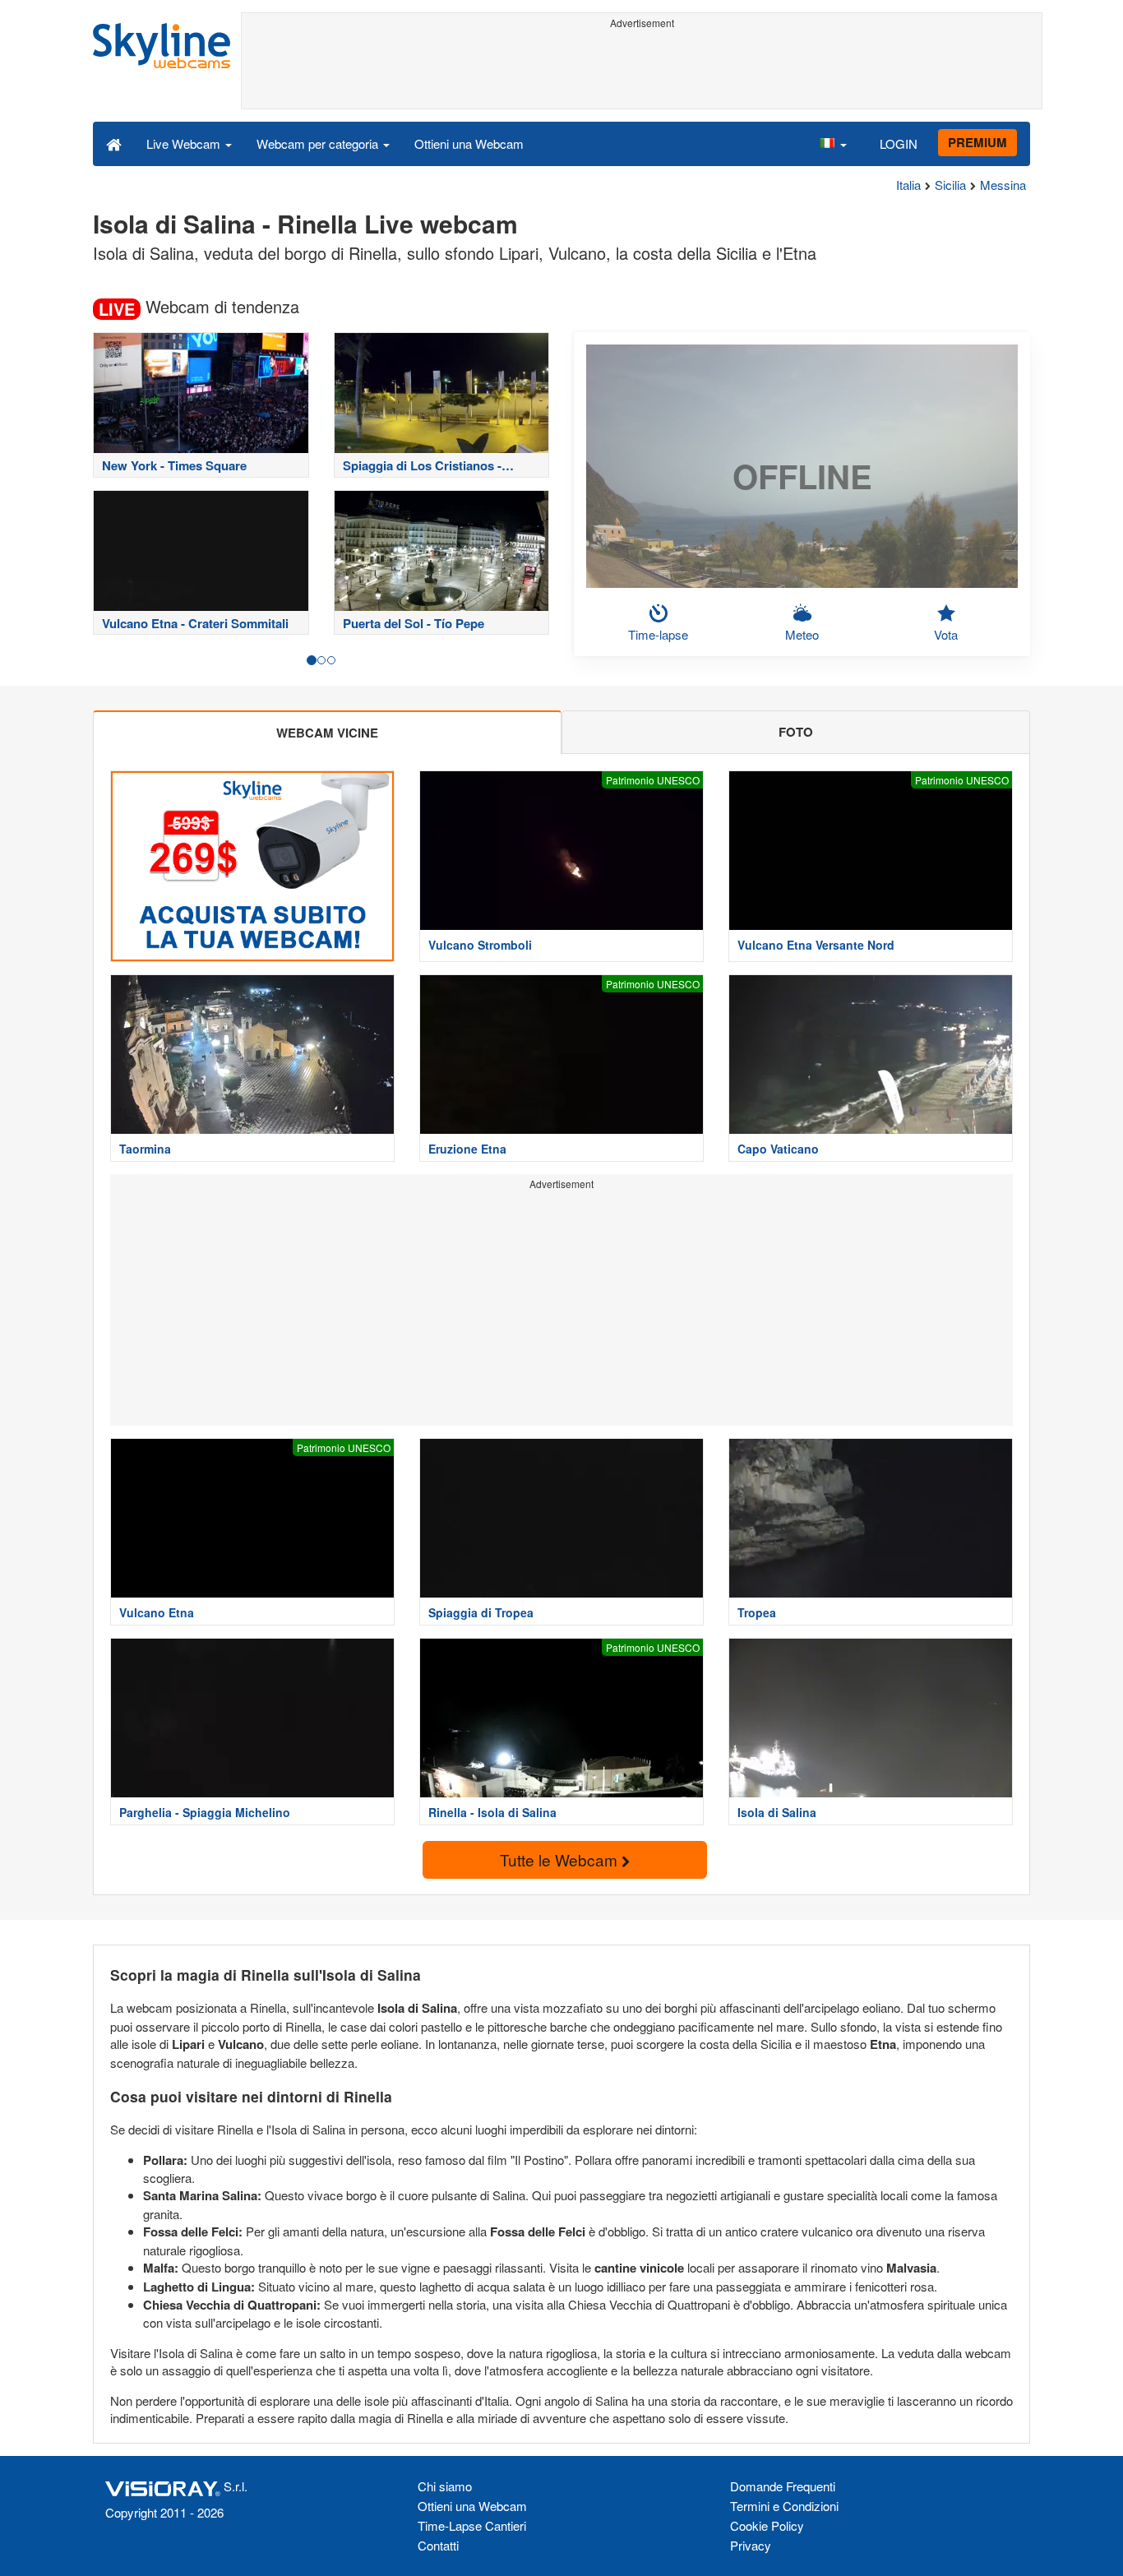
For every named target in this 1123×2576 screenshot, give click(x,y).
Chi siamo (445, 2486)
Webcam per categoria (319, 143)
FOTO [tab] (796, 732)
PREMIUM (977, 142)
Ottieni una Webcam (469, 143)
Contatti (438, 2545)
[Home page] (114, 143)
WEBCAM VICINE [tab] (327, 733)
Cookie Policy (767, 2525)
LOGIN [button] (899, 143)
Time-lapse (658, 634)
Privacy (751, 2545)
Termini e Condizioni (784, 2506)
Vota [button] (946, 634)
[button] (833, 143)
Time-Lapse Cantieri (472, 2525)
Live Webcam (185, 143)
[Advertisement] (642, 72)
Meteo (802, 634)
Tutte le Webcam (561, 1859)
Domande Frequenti (783, 2486)
